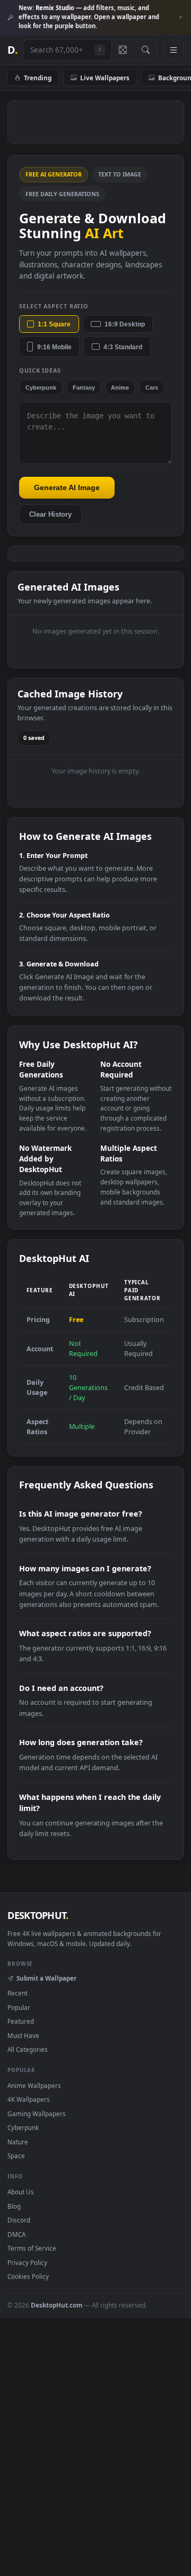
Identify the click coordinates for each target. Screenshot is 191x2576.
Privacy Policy (27, 2262)
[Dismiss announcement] (180, 18)
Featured (21, 2021)
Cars (152, 388)
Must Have (23, 2035)
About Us (21, 2192)
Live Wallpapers (105, 78)
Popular (19, 2007)
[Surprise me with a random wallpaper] (123, 50)
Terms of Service (32, 2248)
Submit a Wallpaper (46, 1978)
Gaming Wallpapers (37, 2114)
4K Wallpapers (29, 2099)
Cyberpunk (41, 388)
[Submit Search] (146, 50)
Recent (18, 1993)
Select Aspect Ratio (54, 306)
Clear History (50, 515)
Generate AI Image (67, 487)
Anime (120, 388)
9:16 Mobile (54, 347)
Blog (14, 2206)
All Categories (28, 2049)
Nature (18, 2142)
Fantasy (84, 388)
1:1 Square (54, 324)
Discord (19, 2220)
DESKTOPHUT (38, 1915)
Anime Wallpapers (34, 2085)
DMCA (16, 2234)
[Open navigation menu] (173, 50)
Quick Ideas (40, 370)
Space (16, 2156)
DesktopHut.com (57, 2305)
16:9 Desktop (125, 324)
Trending (38, 78)
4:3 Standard (123, 347)
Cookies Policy (28, 2276)
